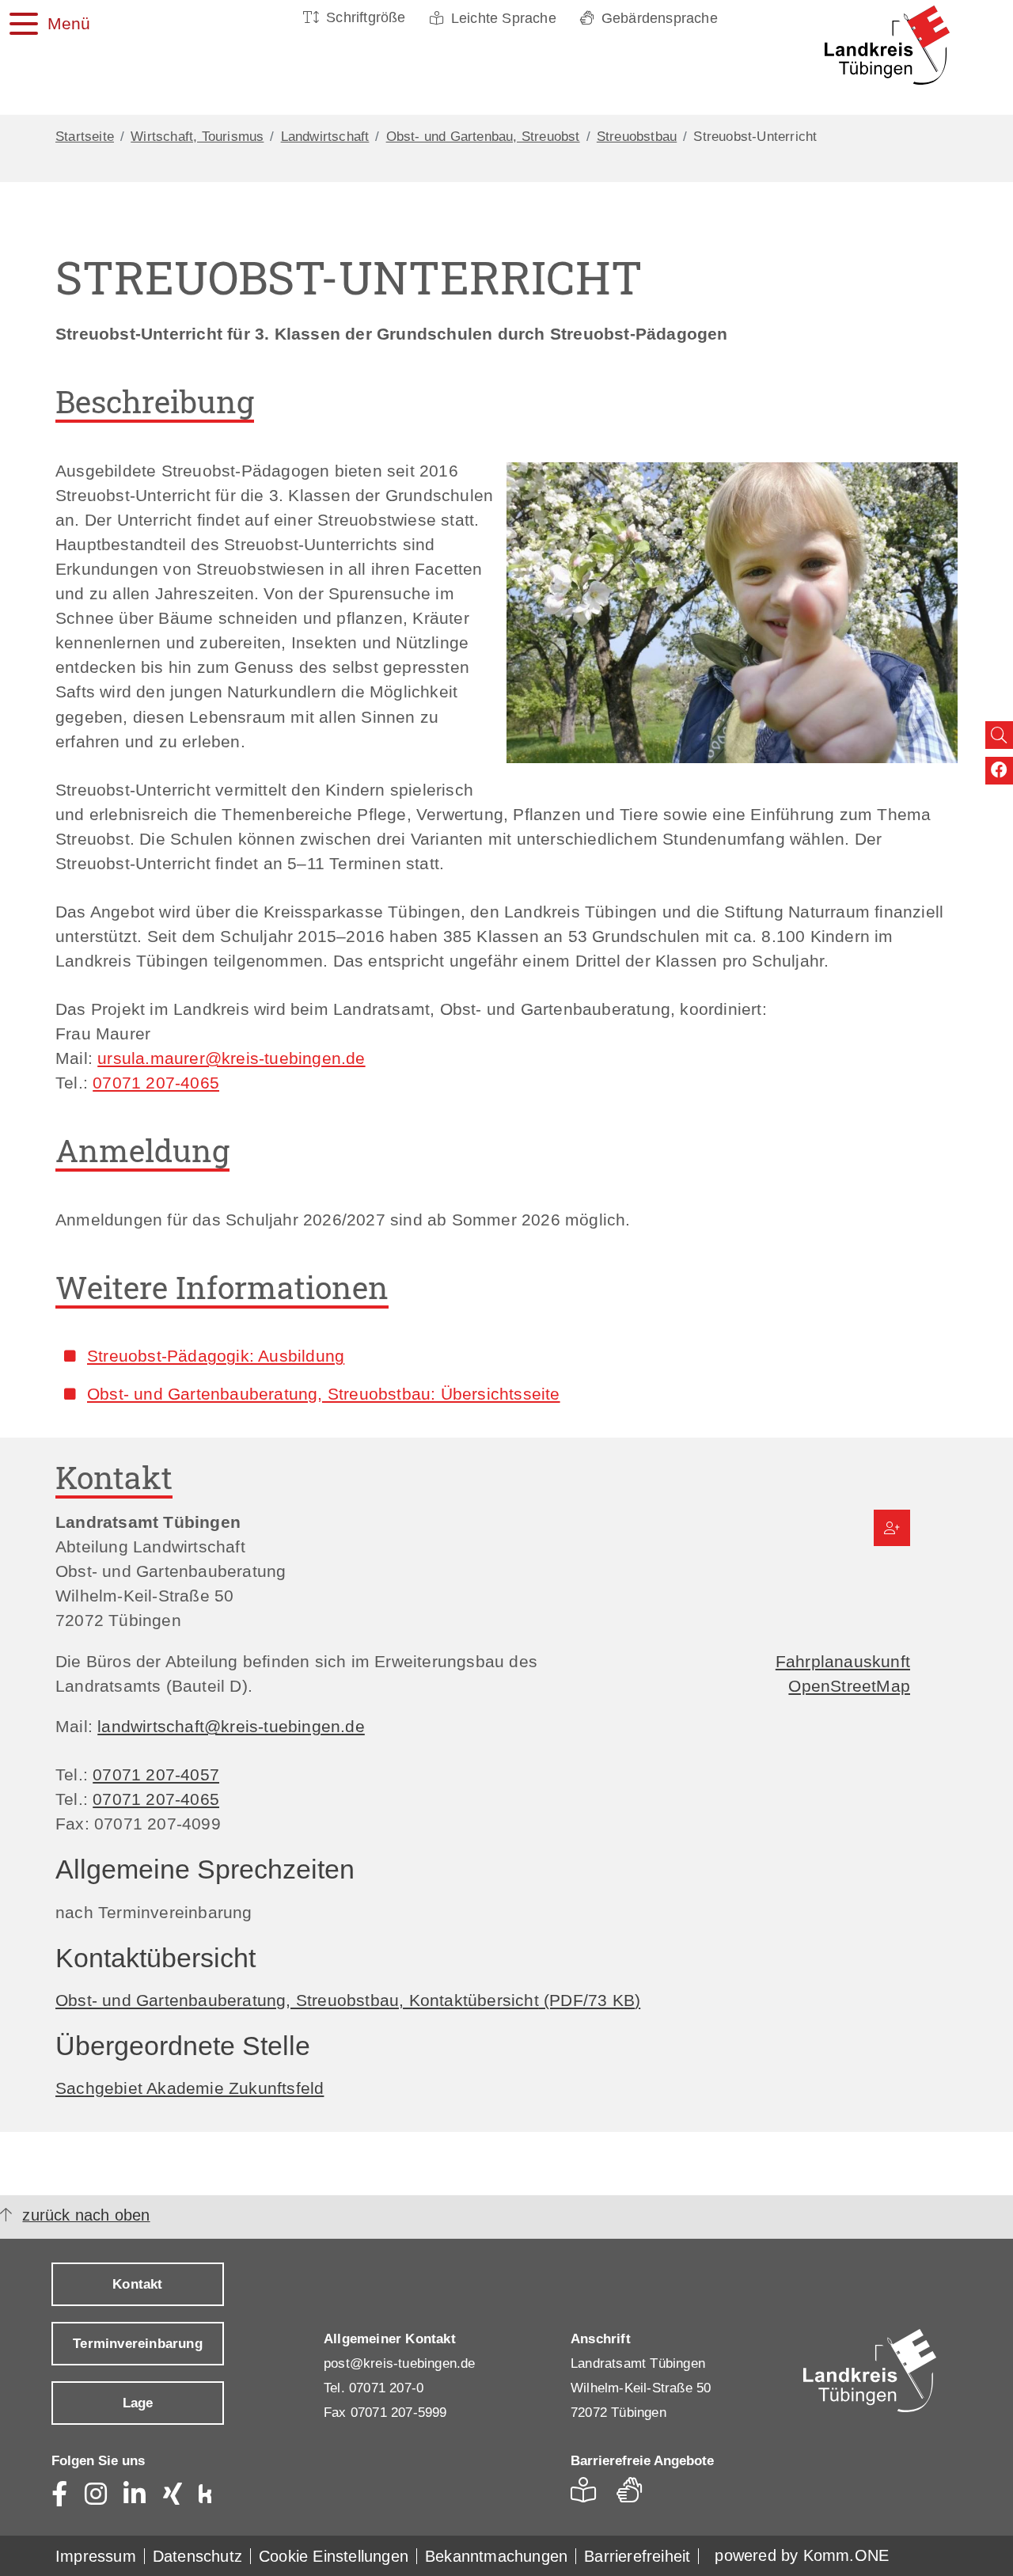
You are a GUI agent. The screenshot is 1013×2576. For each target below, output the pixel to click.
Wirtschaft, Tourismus (197, 137)
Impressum (96, 2556)
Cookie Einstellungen (334, 2556)
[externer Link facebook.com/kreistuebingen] (999, 771)
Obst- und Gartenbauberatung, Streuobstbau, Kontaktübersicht (348, 2000)
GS (636, 2495)
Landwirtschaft (325, 137)
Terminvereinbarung (138, 2344)
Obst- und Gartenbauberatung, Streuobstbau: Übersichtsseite (324, 1394)
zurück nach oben (86, 2215)
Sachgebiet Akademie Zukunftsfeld (190, 2088)
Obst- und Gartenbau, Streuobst (483, 137)
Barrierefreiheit (637, 2556)
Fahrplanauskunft (843, 1661)
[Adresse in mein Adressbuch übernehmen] (892, 1528)
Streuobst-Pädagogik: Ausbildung (216, 1356)
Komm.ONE (846, 2555)
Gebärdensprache (660, 18)
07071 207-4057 (156, 1774)
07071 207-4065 (156, 1083)
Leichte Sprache (504, 18)
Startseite (85, 137)
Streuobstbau (637, 137)
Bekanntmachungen (496, 2556)
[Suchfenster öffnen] (999, 735)
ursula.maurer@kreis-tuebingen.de (231, 1058)
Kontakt (137, 2284)
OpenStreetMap (849, 1686)
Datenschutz (197, 2556)
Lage (138, 2403)
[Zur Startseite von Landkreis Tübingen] (878, 45)
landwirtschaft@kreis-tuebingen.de (231, 1726)
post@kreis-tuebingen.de (400, 2363)
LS (588, 2495)
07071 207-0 (386, 2388)
